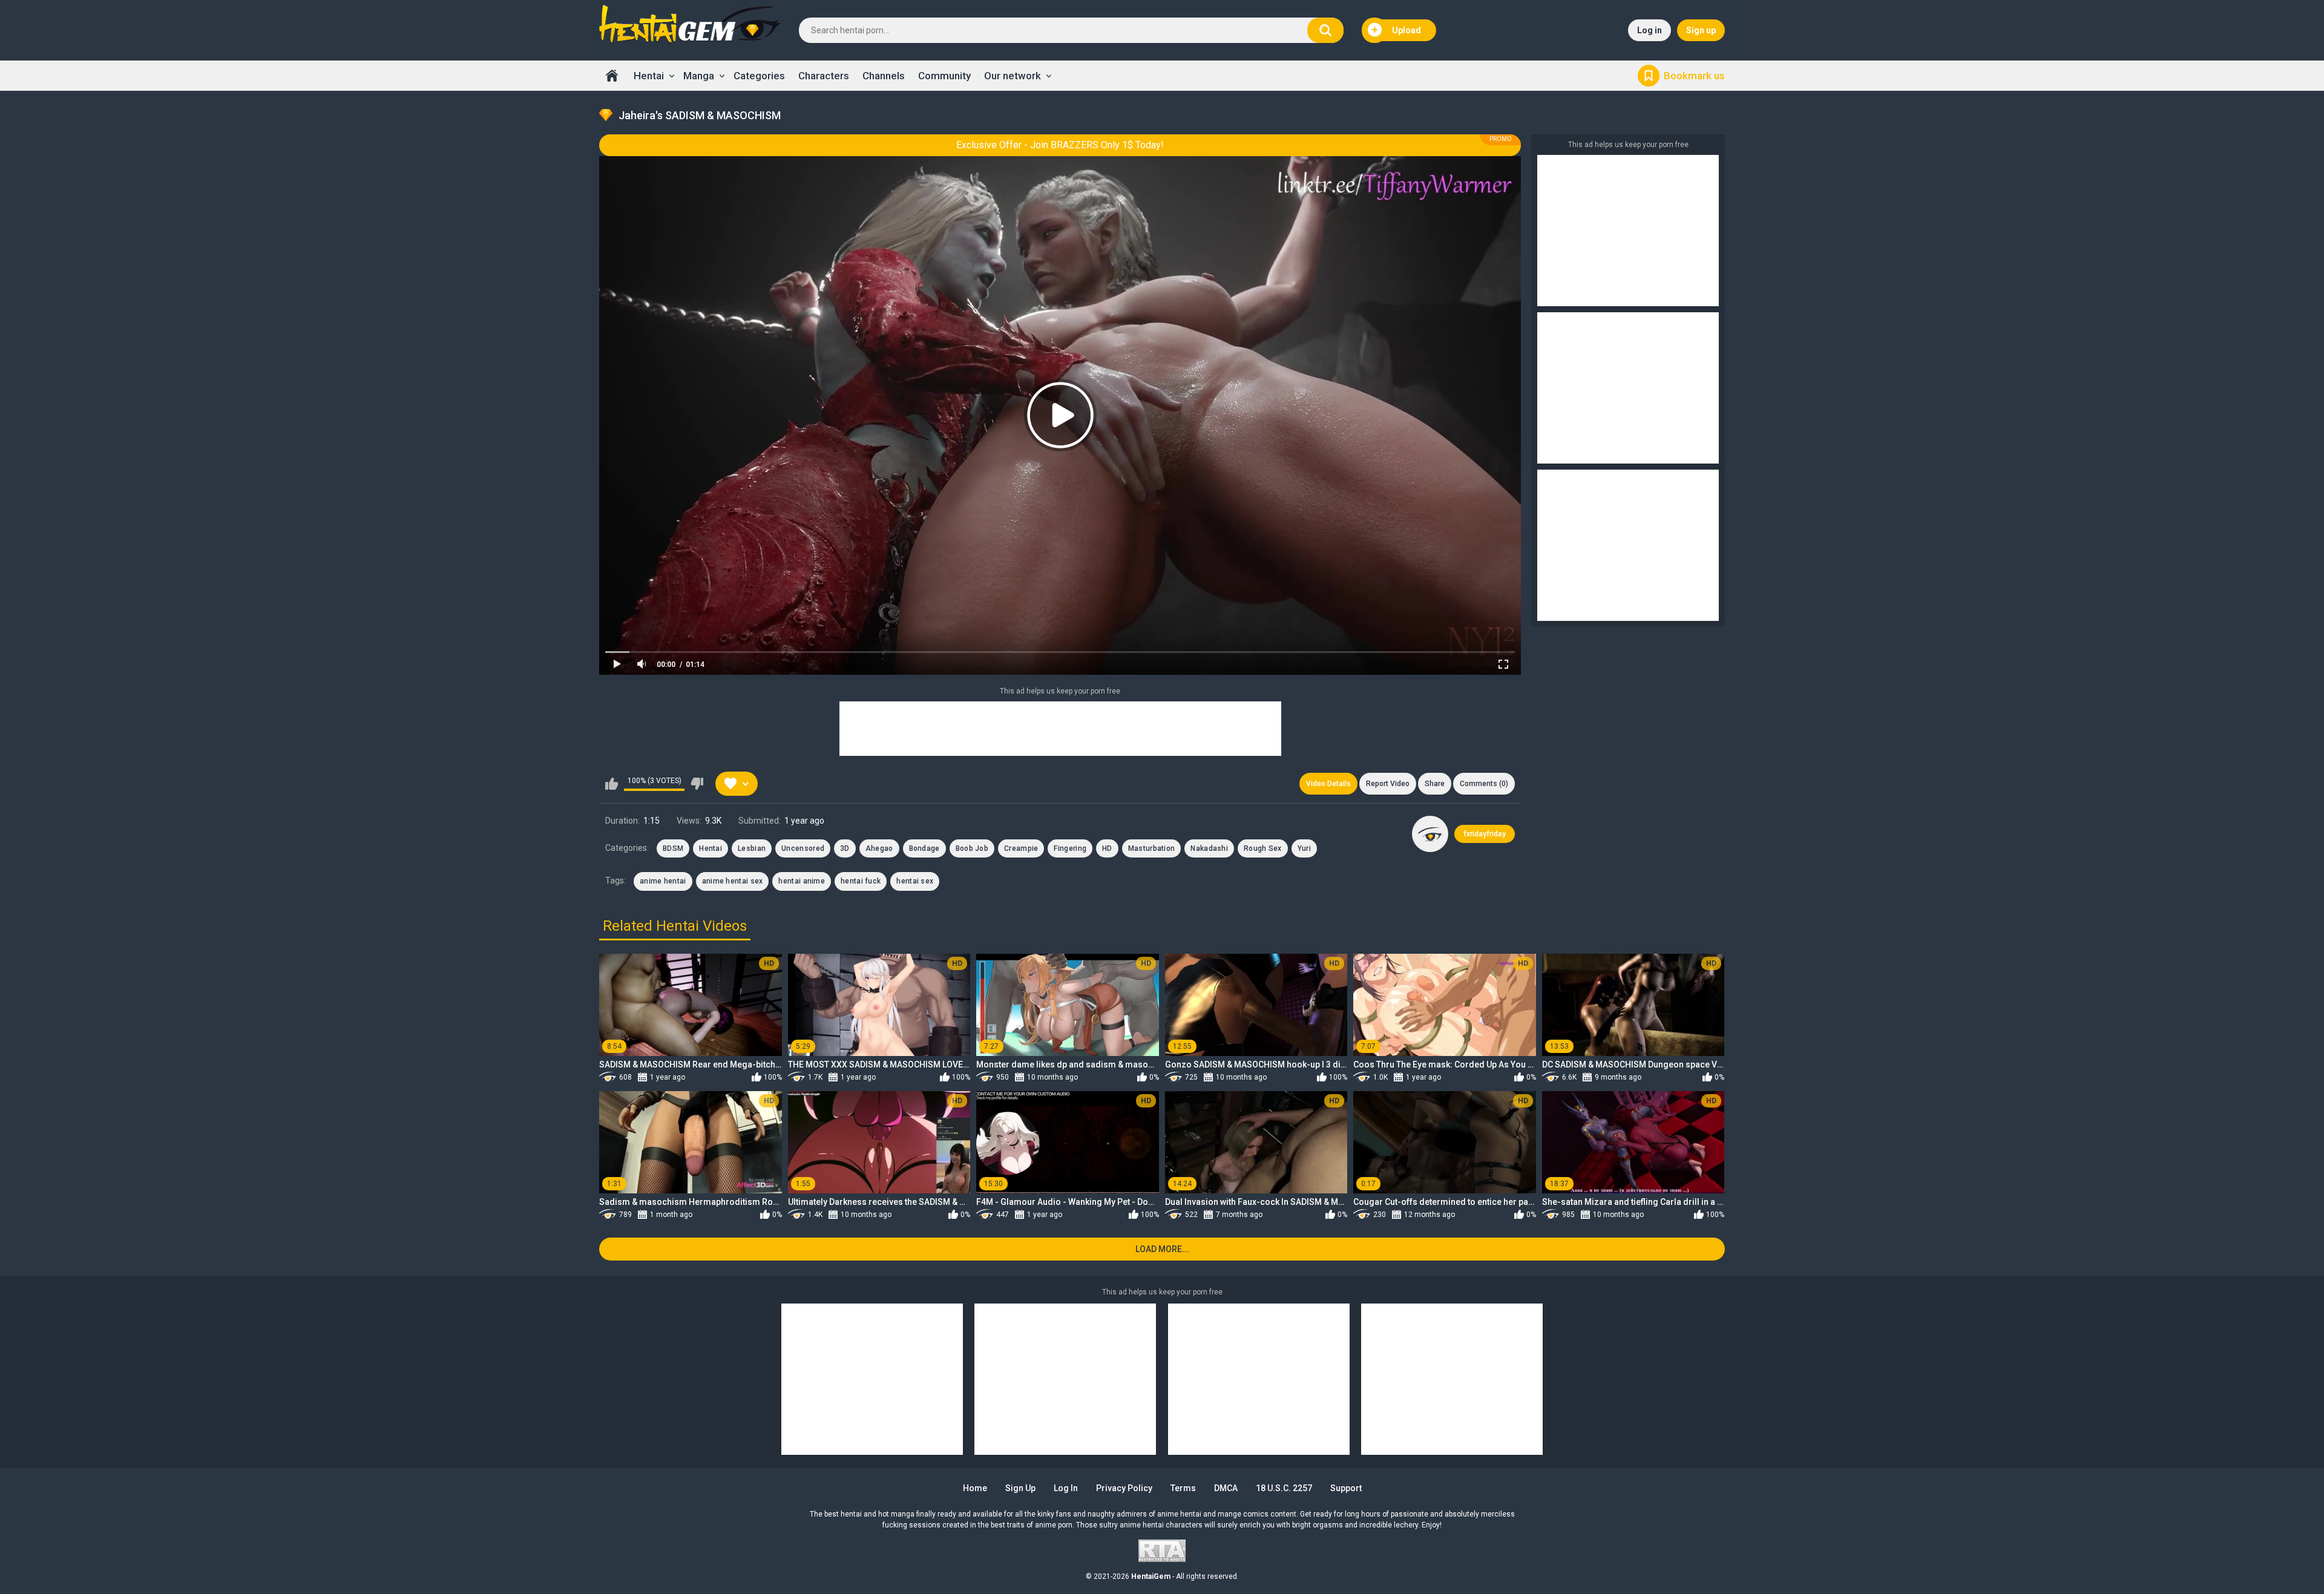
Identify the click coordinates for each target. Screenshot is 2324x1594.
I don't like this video (697, 784)
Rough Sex (1263, 848)
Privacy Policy (1124, 1488)
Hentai (649, 76)
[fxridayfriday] (1430, 834)
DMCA (1226, 1488)
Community (944, 76)
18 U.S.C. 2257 (1284, 1488)
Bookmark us (1694, 76)
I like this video (612, 784)
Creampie (1021, 848)
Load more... (1162, 1249)
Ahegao (879, 848)
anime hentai (663, 881)
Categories (759, 76)
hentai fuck (861, 881)
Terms (1183, 1488)
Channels (884, 76)
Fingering (1070, 848)
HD (1107, 848)
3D (845, 848)
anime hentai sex (733, 881)
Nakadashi (1209, 848)
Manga (699, 76)
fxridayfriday (1485, 834)
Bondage (924, 848)
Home (612, 76)
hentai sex (915, 881)
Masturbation (1152, 848)
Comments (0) (1484, 784)
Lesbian (752, 848)
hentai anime (802, 881)
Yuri (1304, 848)
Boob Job (972, 848)
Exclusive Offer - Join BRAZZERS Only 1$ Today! (1060, 145)
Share (1435, 784)
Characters (824, 76)
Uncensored (803, 848)
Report (1388, 784)
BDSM (673, 848)
